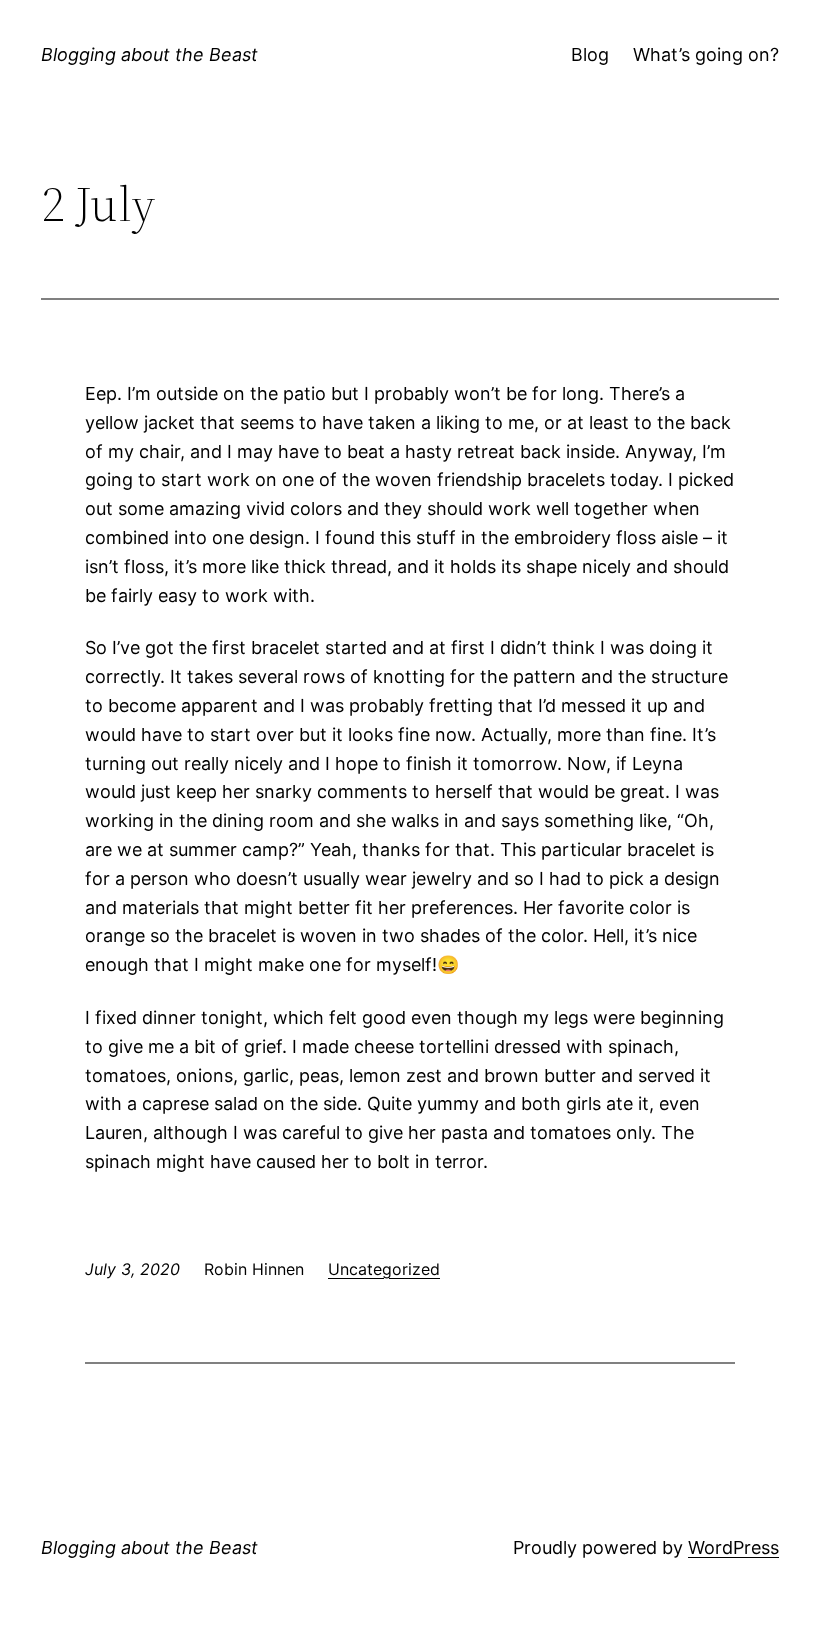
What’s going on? (706, 54)
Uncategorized (384, 1269)
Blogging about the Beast (149, 54)
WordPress (733, 1547)
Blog (590, 54)
